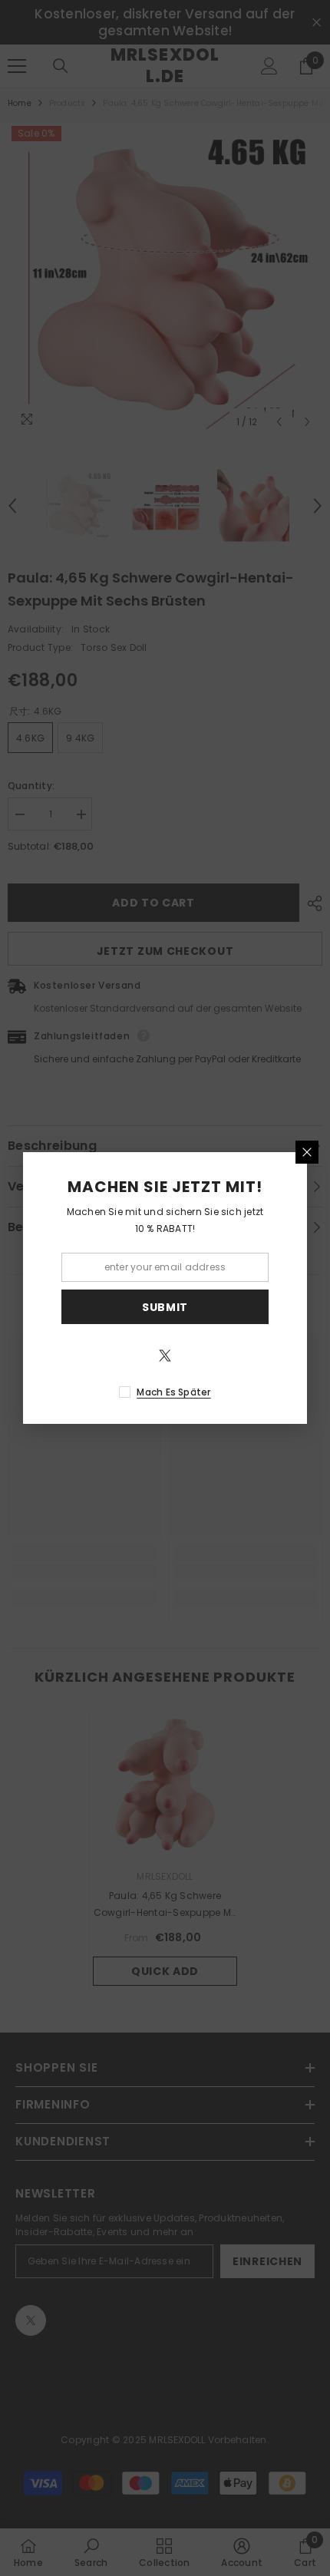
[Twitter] (165, 1356)
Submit (165, 1307)
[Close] (307, 1152)
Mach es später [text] (173, 1392)
